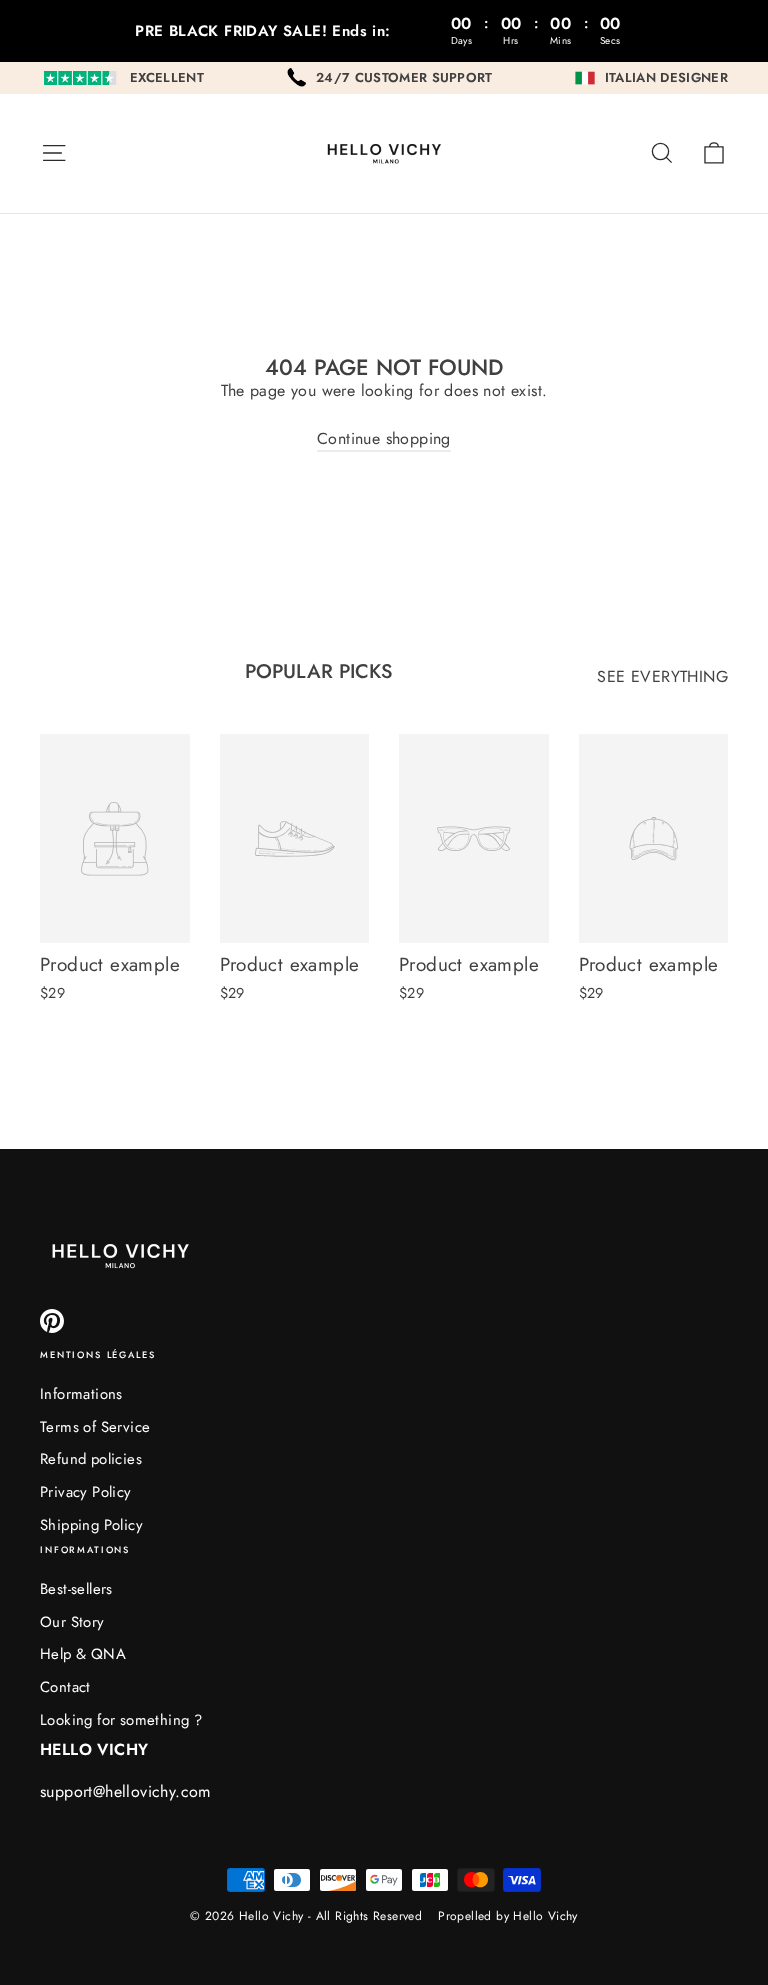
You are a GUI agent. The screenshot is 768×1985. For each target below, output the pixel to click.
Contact (65, 1687)
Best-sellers (76, 1589)
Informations (81, 1394)
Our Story (72, 1622)
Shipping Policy (91, 1525)
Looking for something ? (121, 1720)
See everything (662, 676)
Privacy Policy (86, 1492)
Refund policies (91, 1459)
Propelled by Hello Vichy (508, 1916)
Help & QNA (83, 1654)
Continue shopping (384, 438)
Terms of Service (95, 1427)
